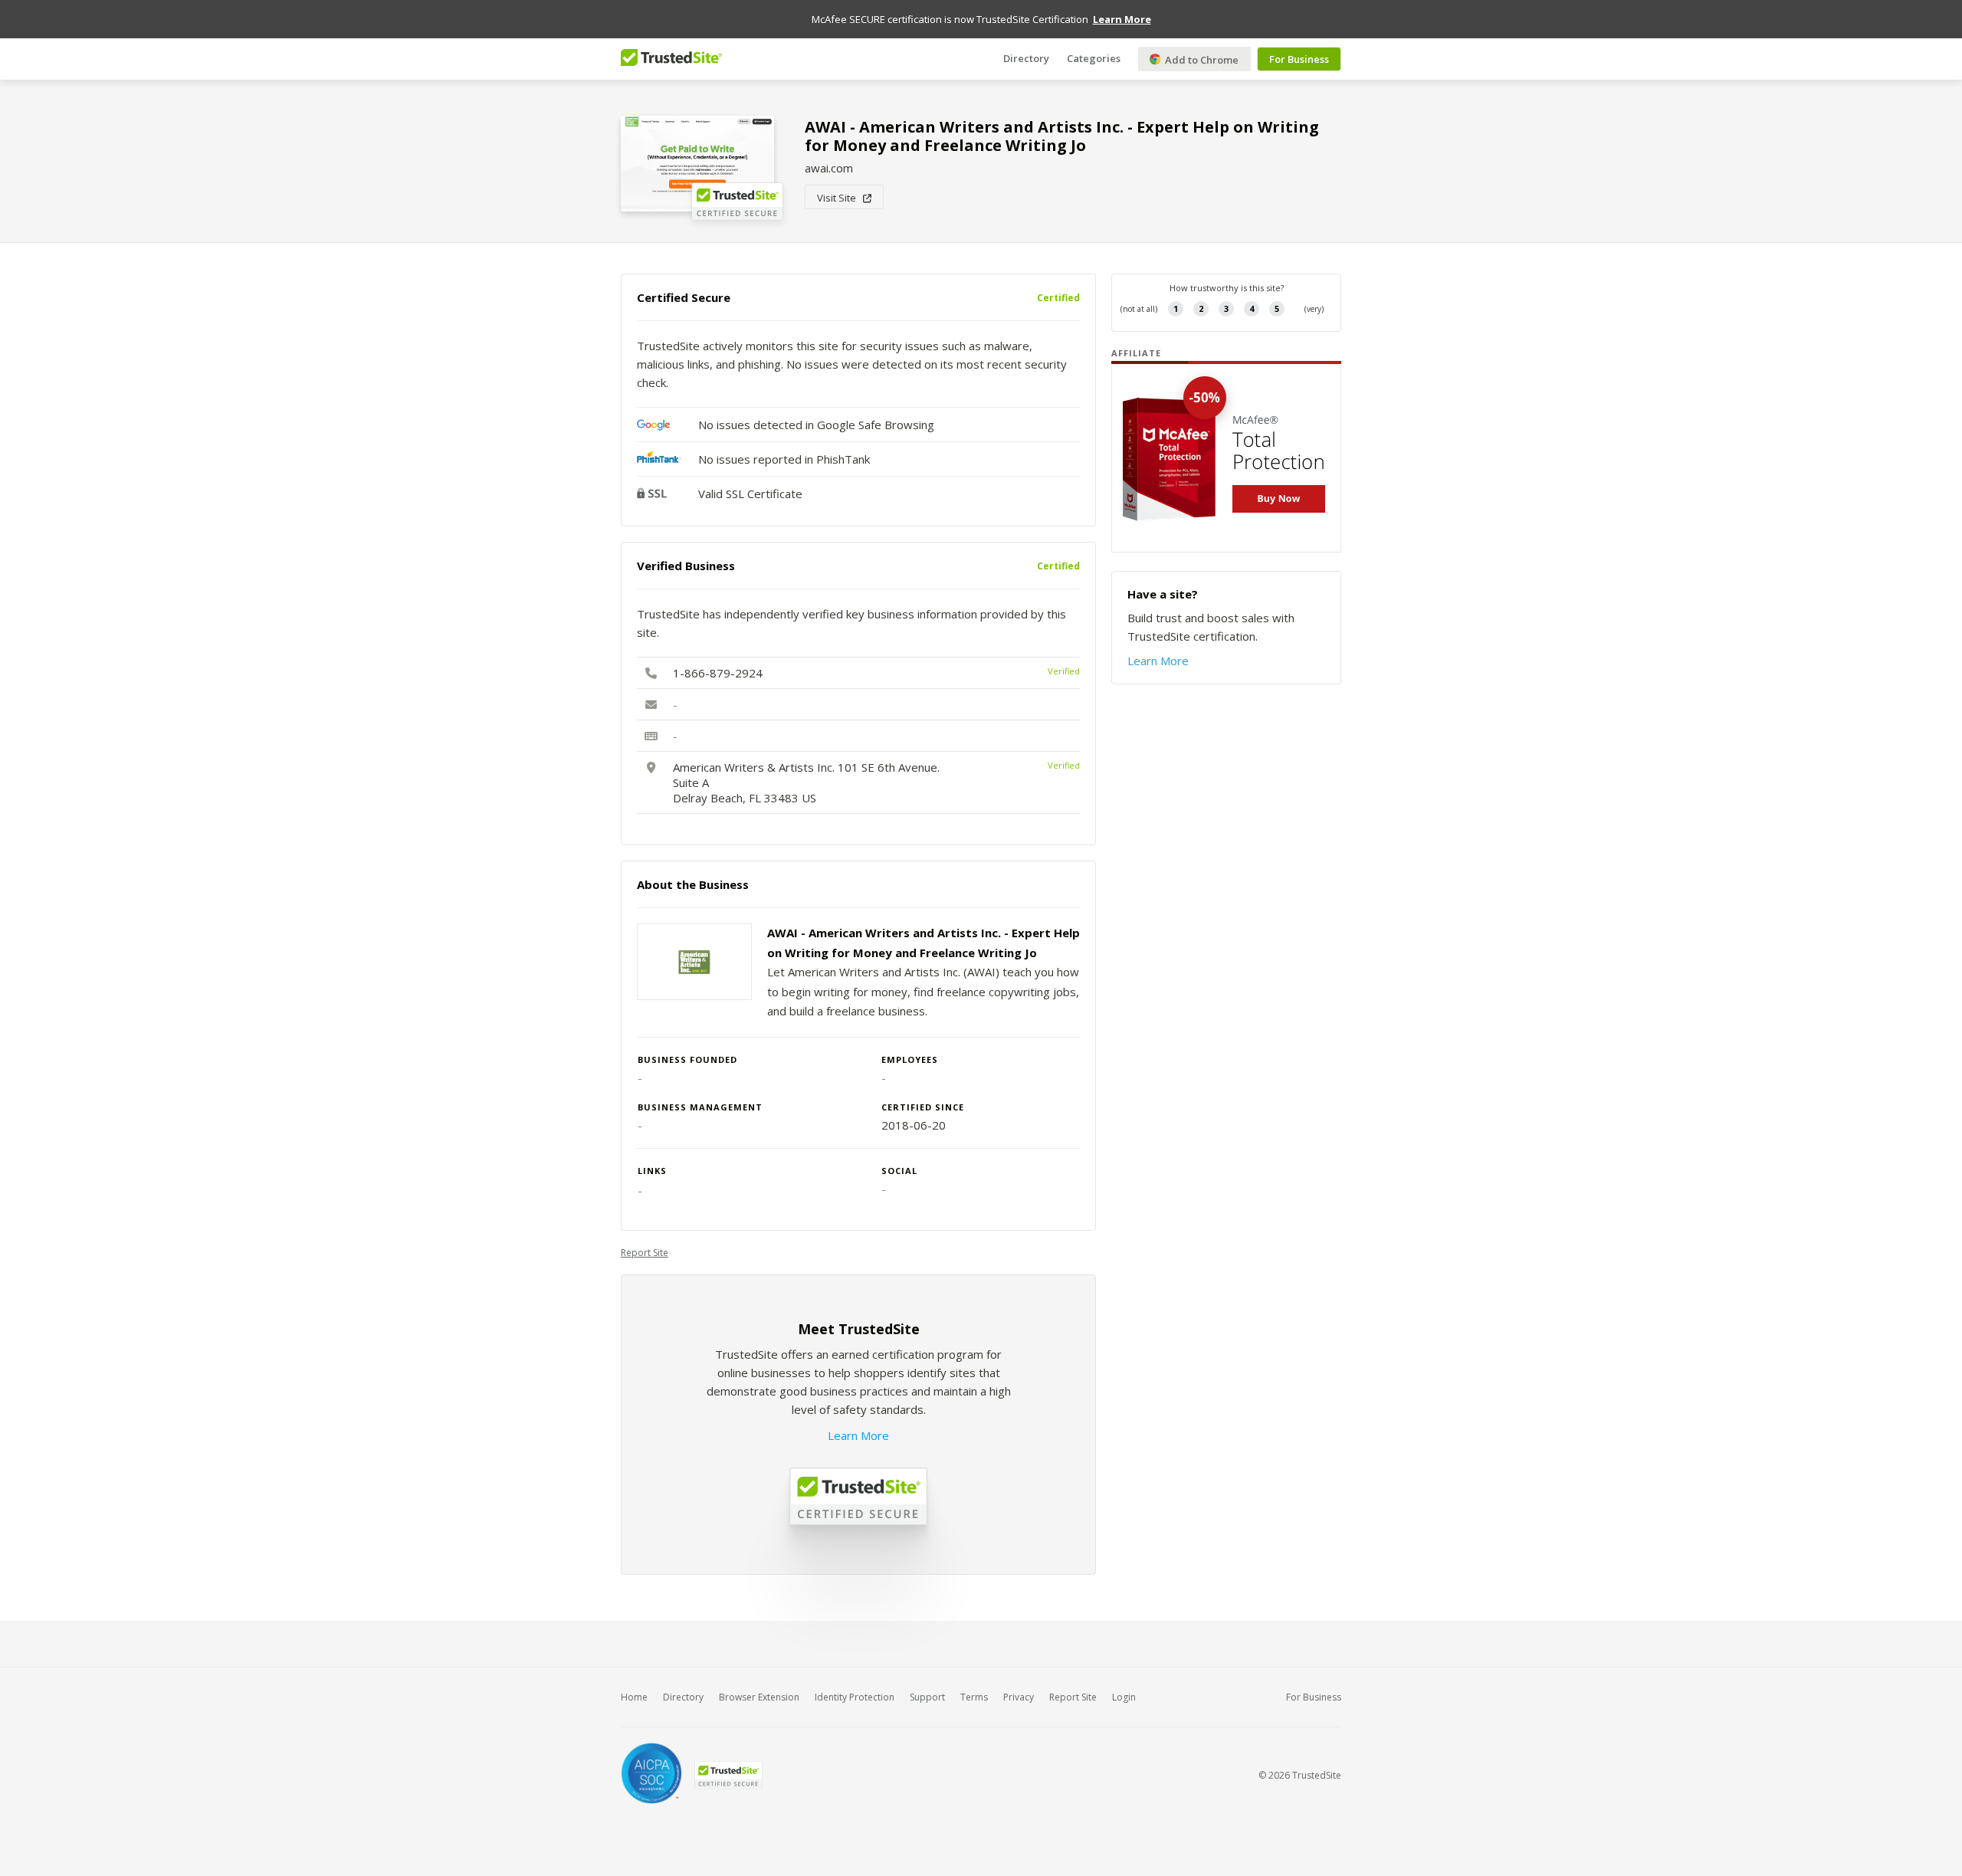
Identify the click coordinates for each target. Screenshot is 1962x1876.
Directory (1026, 57)
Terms (974, 1697)
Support (927, 1697)
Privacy (1019, 1697)
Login (1124, 1697)
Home (634, 1697)
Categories (1094, 57)
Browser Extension (759, 1697)
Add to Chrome (1201, 60)
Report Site (645, 1253)
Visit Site (840, 198)
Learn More (858, 1435)
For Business (1299, 59)
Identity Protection (855, 1697)
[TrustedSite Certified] (728, 1775)
